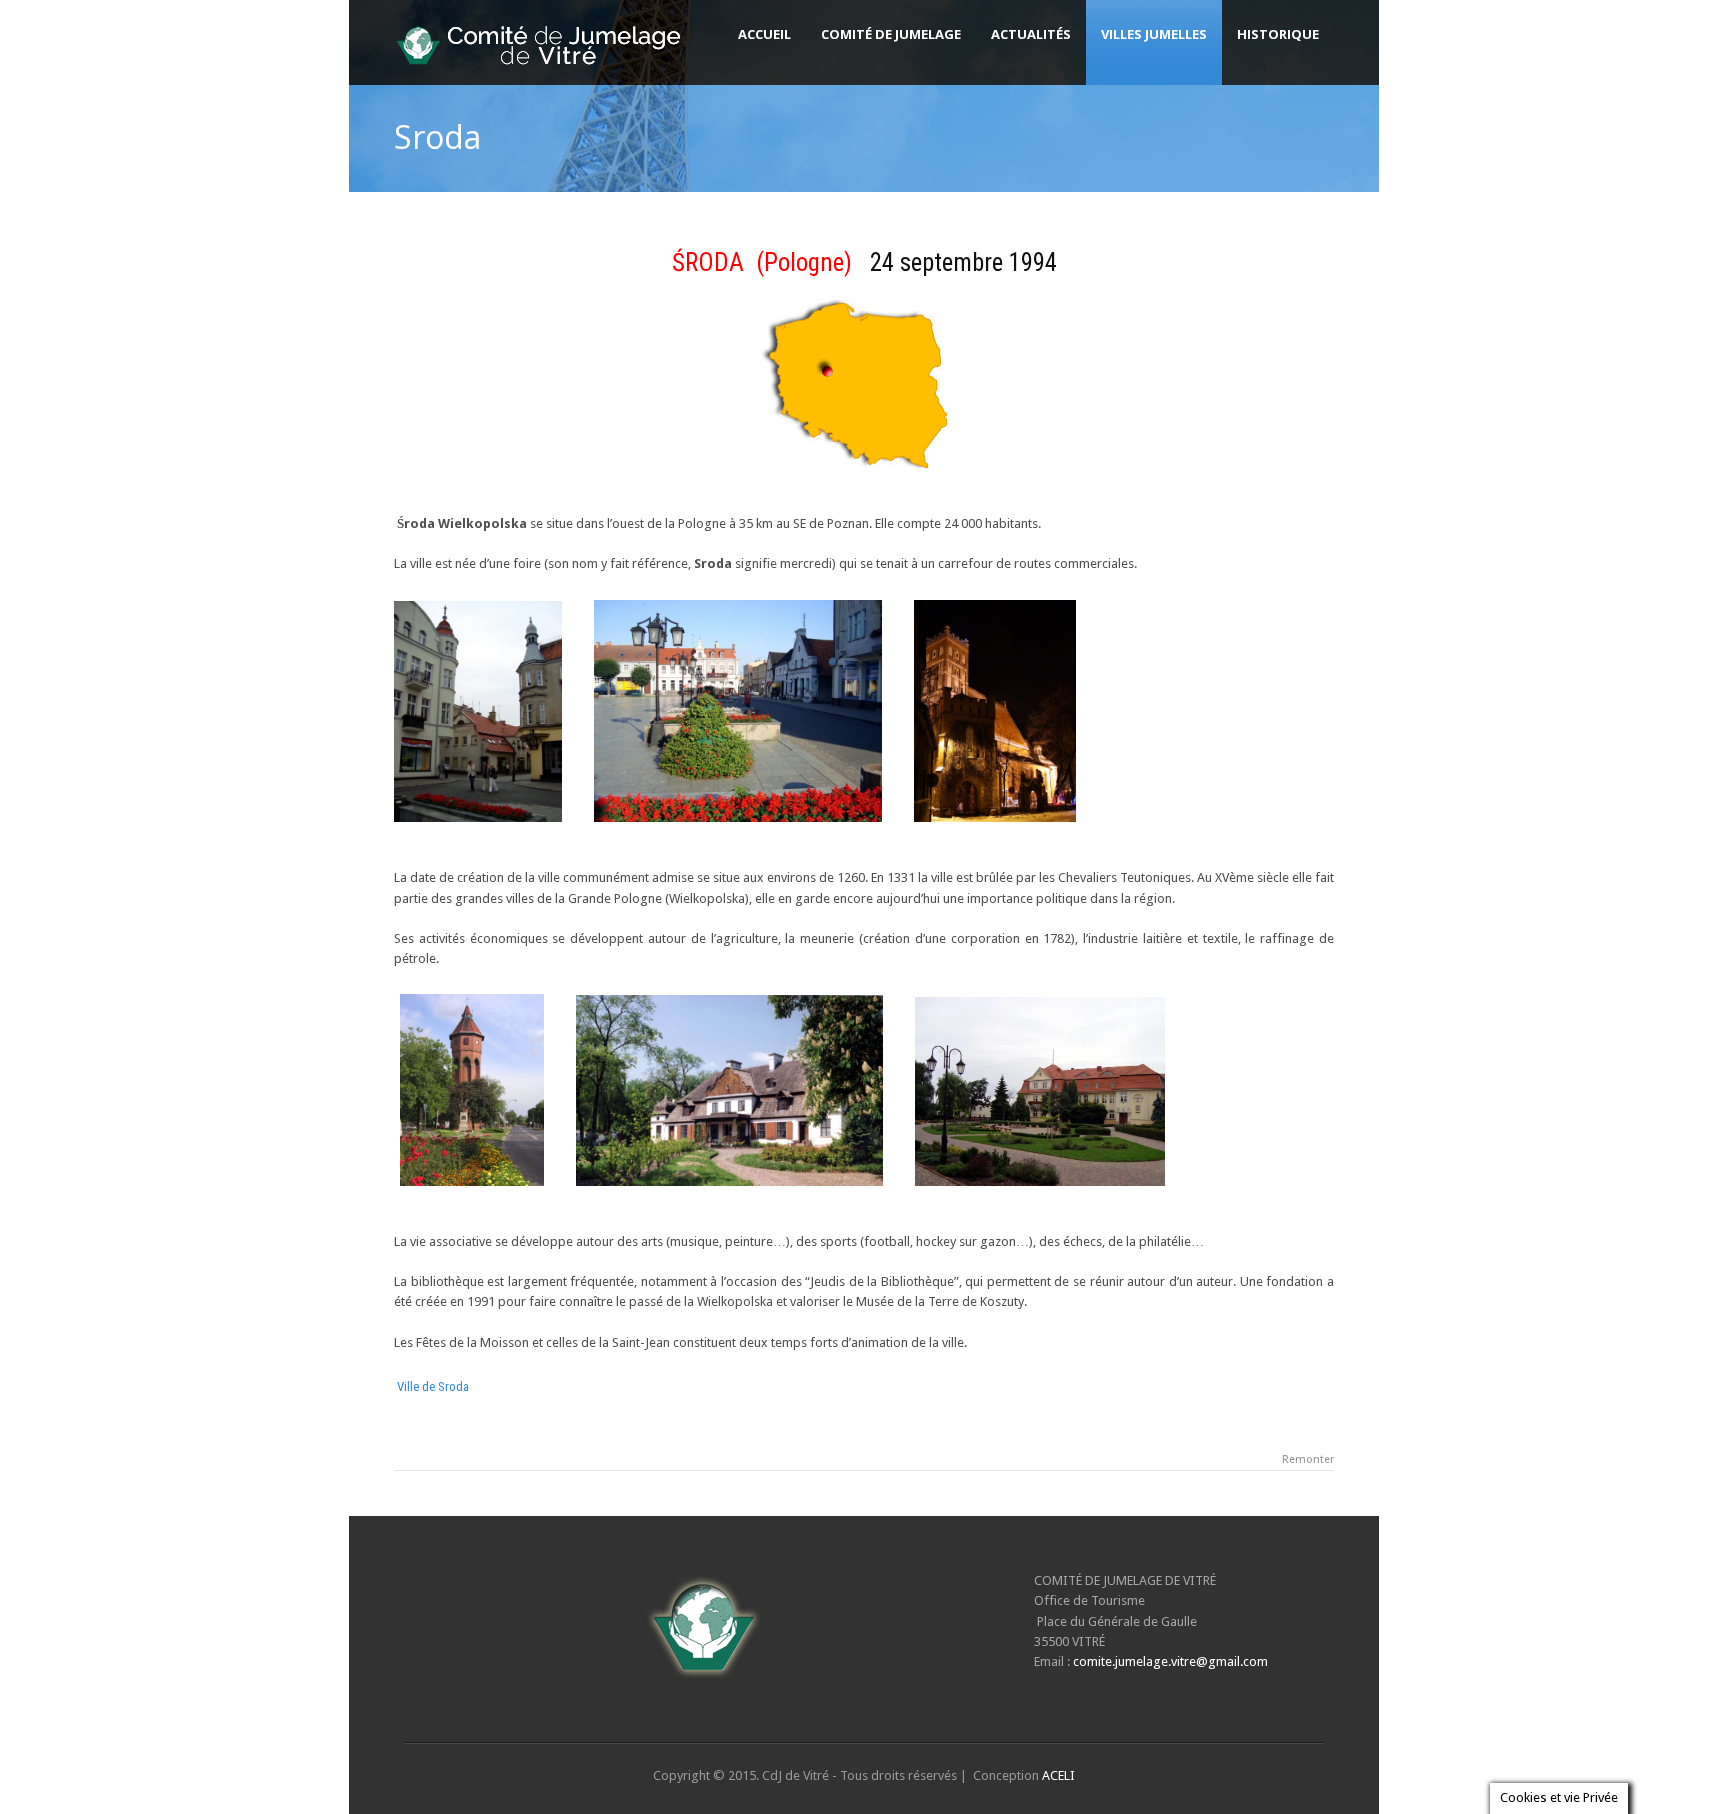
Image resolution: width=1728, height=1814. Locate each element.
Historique (1278, 34)
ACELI (1058, 1775)
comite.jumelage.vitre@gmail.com (1170, 1661)
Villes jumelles (1154, 34)
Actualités (1031, 34)
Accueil (764, 34)
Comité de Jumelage (891, 34)
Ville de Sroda (433, 1386)
